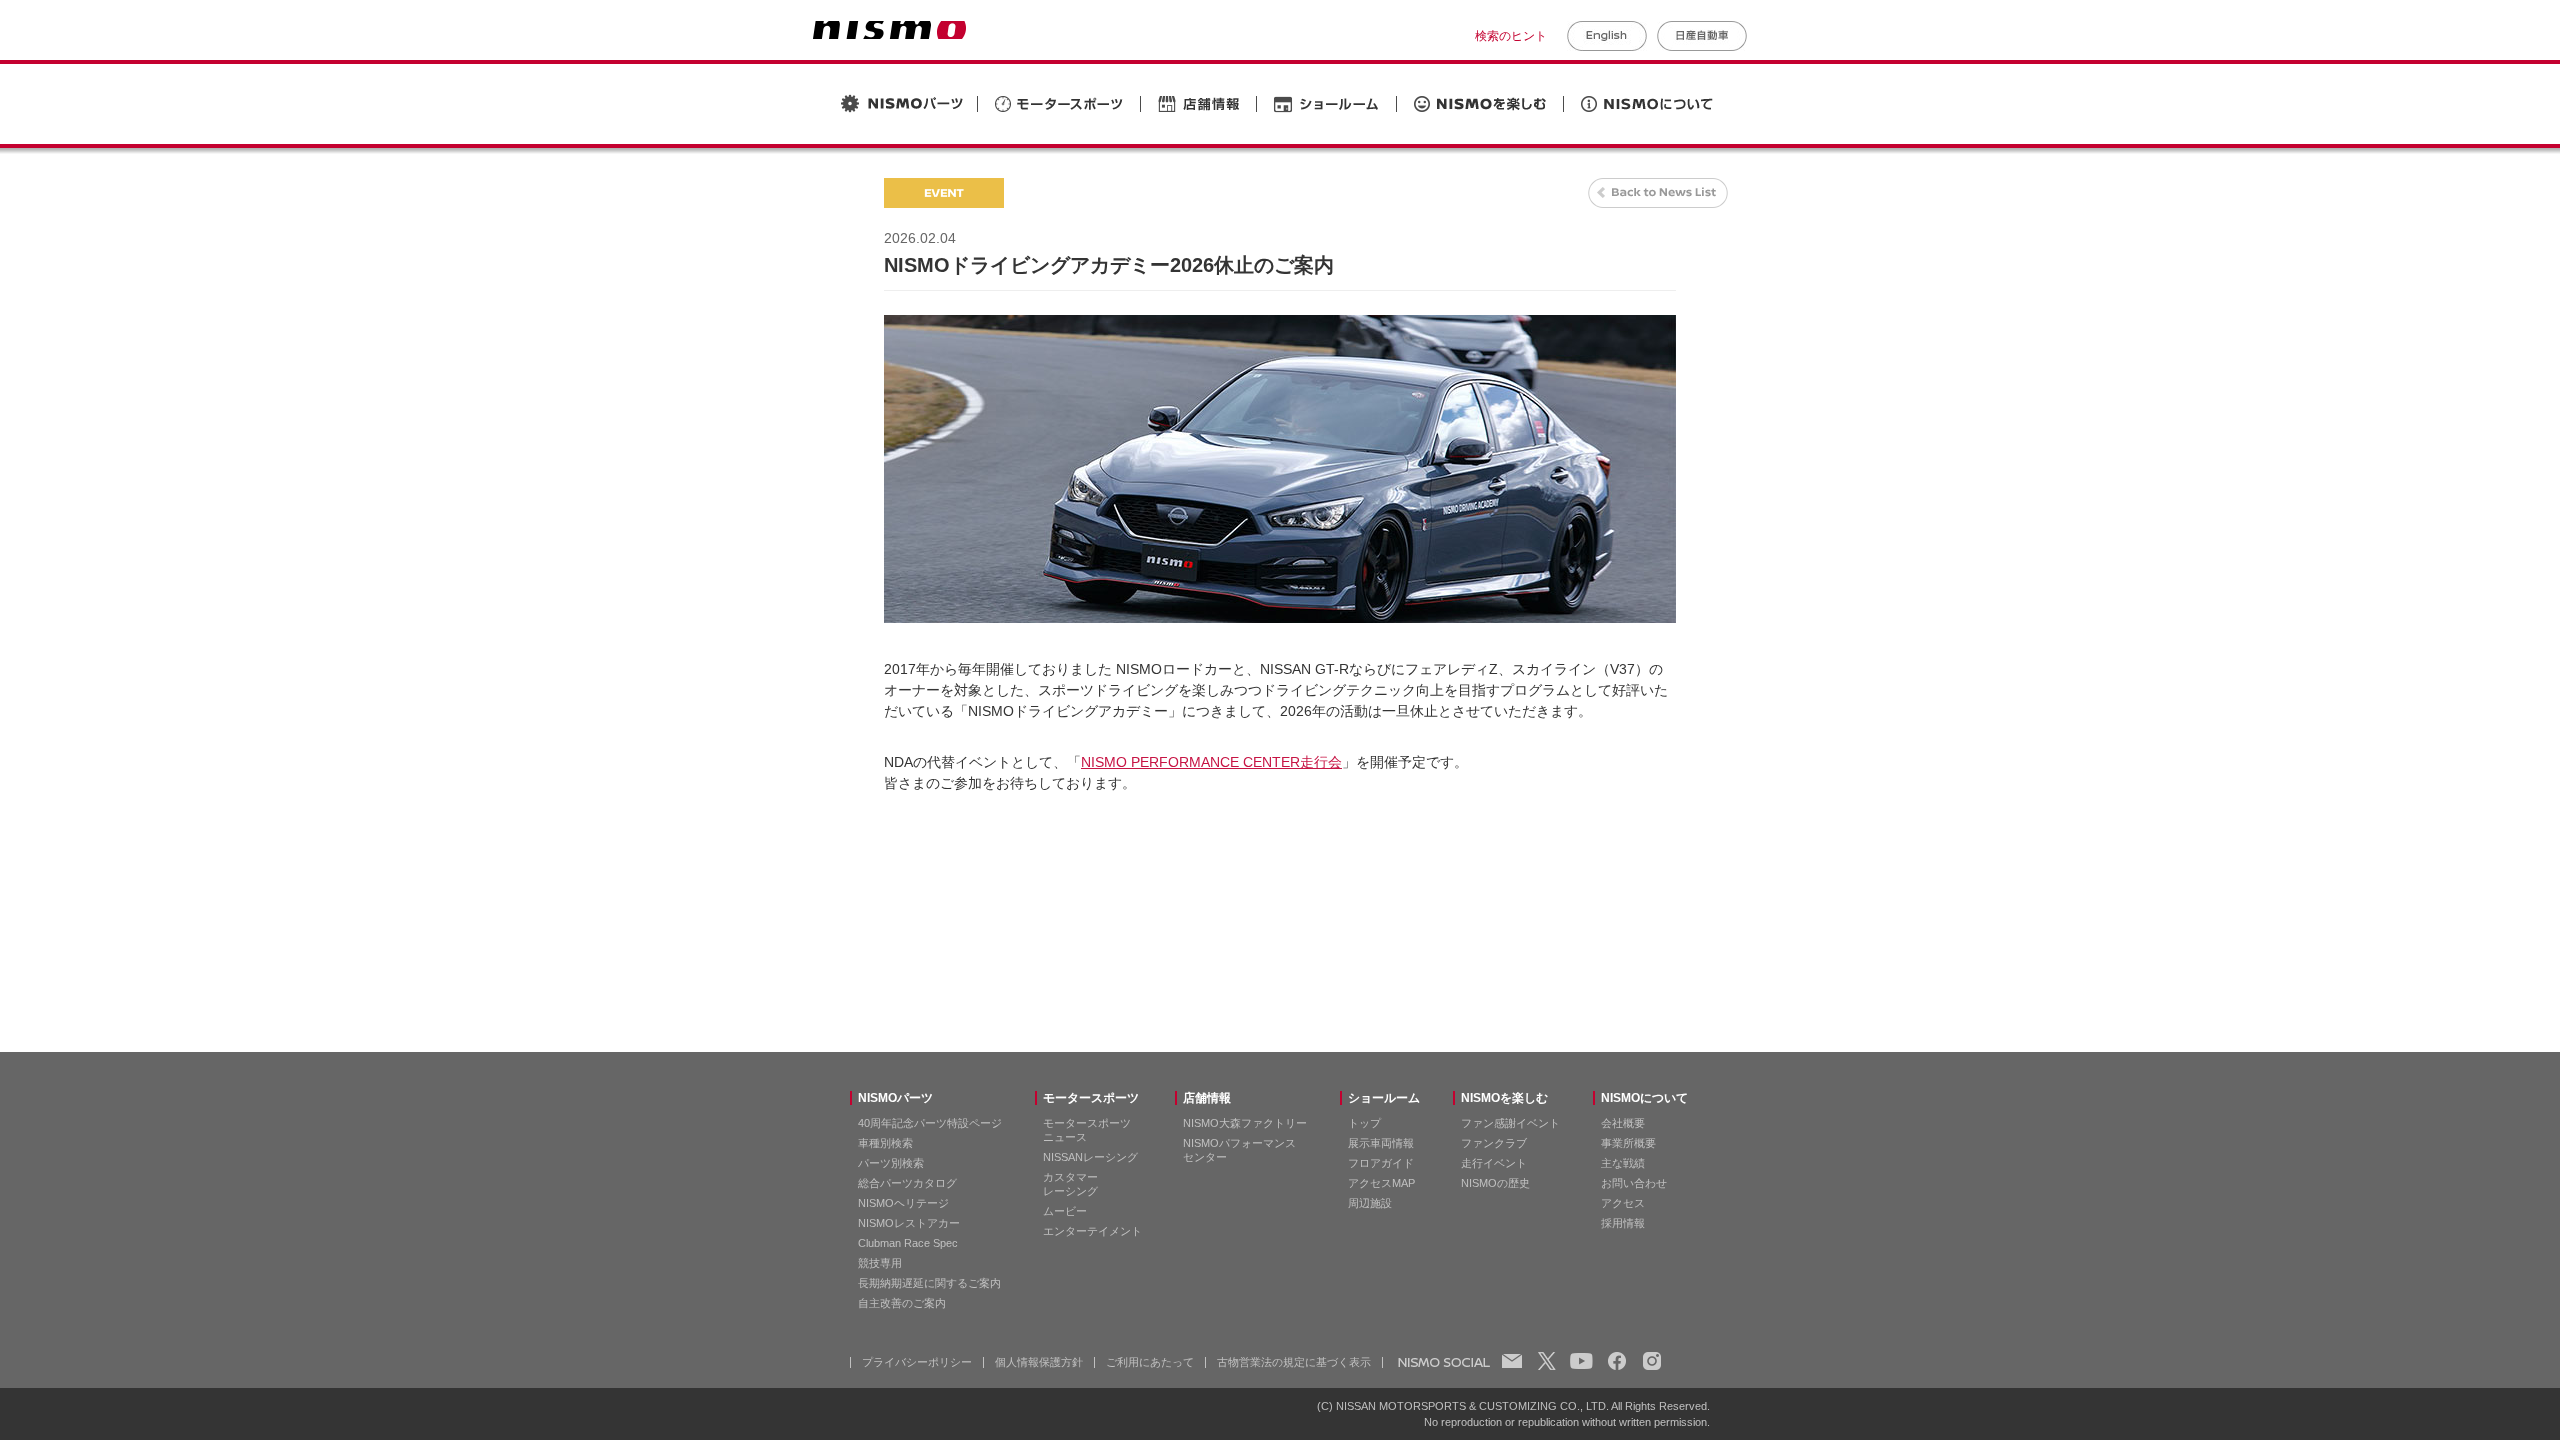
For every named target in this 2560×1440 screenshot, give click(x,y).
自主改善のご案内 (902, 1303)
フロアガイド (1381, 1163)
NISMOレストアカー (909, 1223)
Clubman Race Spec (908, 1243)
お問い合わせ (1634, 1183)
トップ (1364, 1123)
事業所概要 (1628, 1143)
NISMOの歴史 (1495, 1183)
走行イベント (1494, 1163)
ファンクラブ (1494, 1143)
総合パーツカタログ (907, 1183)
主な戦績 (1623, 1163)
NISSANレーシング (1090, 1157)
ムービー (1065, 1211)
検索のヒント (1511, 36)
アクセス (1623, 1203)
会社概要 (1623, 1123)
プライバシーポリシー (917, 1362)
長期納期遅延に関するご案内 (929, 1283)
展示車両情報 (1381, 1143)
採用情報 (1623, 1223)
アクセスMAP (1381, 1183)
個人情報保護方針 (1039, 1362)
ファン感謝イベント (1510, 1123)
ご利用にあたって (1150, 1362)
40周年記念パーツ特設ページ (930, 1123)
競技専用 (880, 1263)
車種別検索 (885, 1143)
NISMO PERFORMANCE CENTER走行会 (1211, 762)
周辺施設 (1370, 1203)
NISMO (889, 30)
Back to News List (1658, 193)
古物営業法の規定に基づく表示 (1294, 1362)
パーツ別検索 (891, 1163)
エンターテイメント (1092, 1231)
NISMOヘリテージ (903, 1203)
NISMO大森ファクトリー (1245, 1123)
